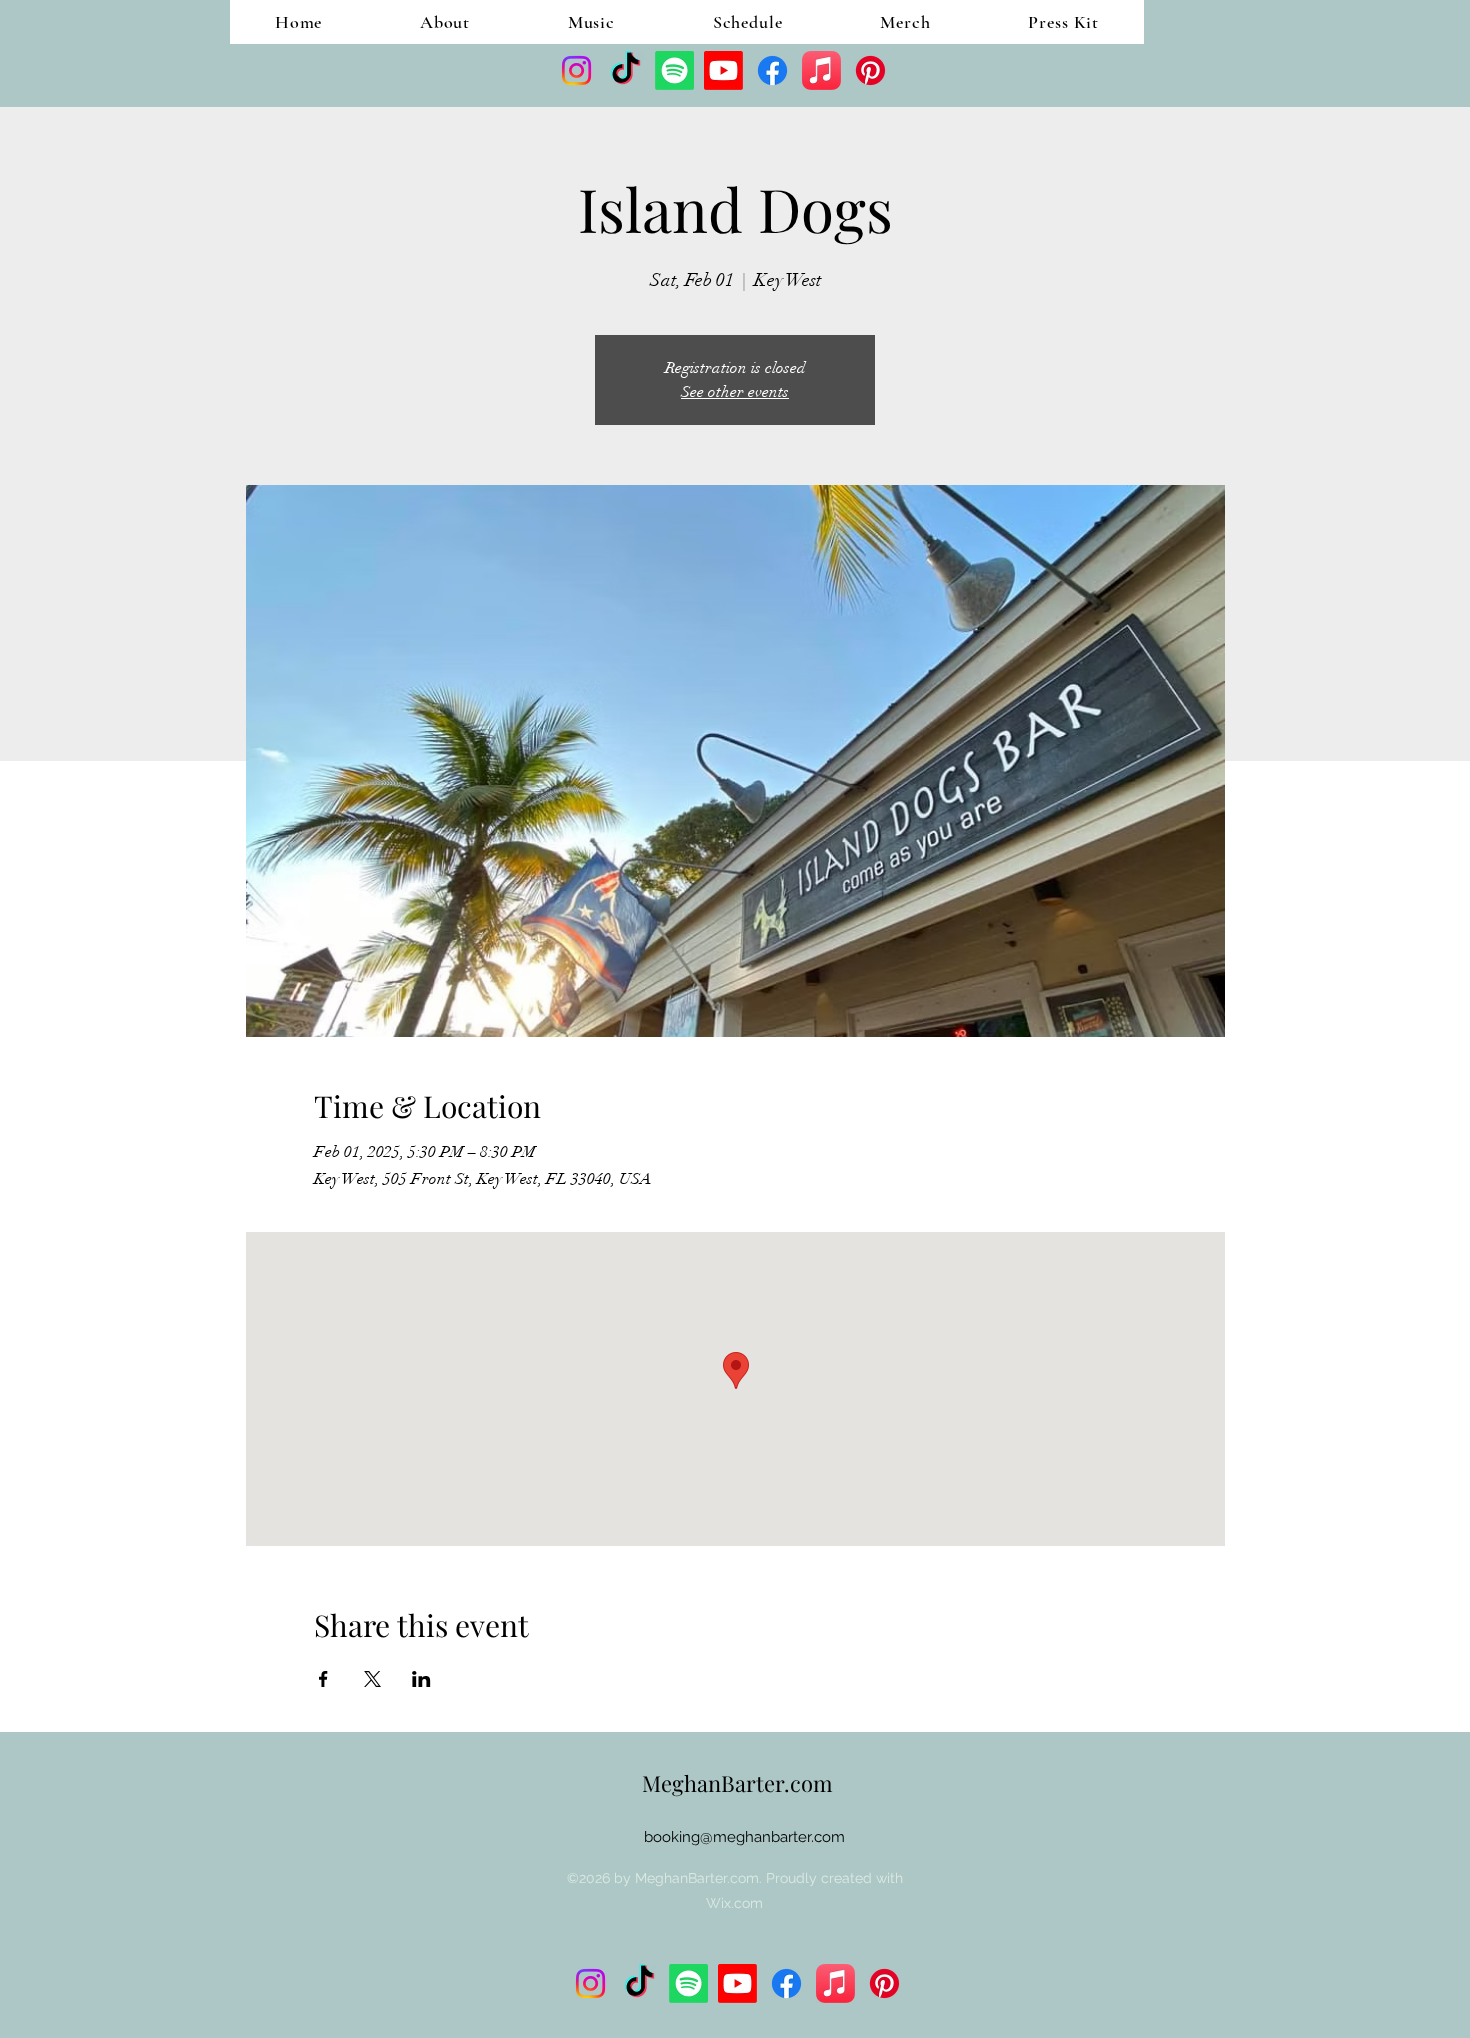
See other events (735, 392)
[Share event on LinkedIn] (421, 1679)
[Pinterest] (870, 70)
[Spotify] (674, 70)
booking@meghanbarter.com (744, 1837)
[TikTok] (625, 70)
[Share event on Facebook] (323, 1679)
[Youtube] (723, 70)
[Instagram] (576, 70)
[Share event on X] (372, 1679)
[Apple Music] (821, 70)
